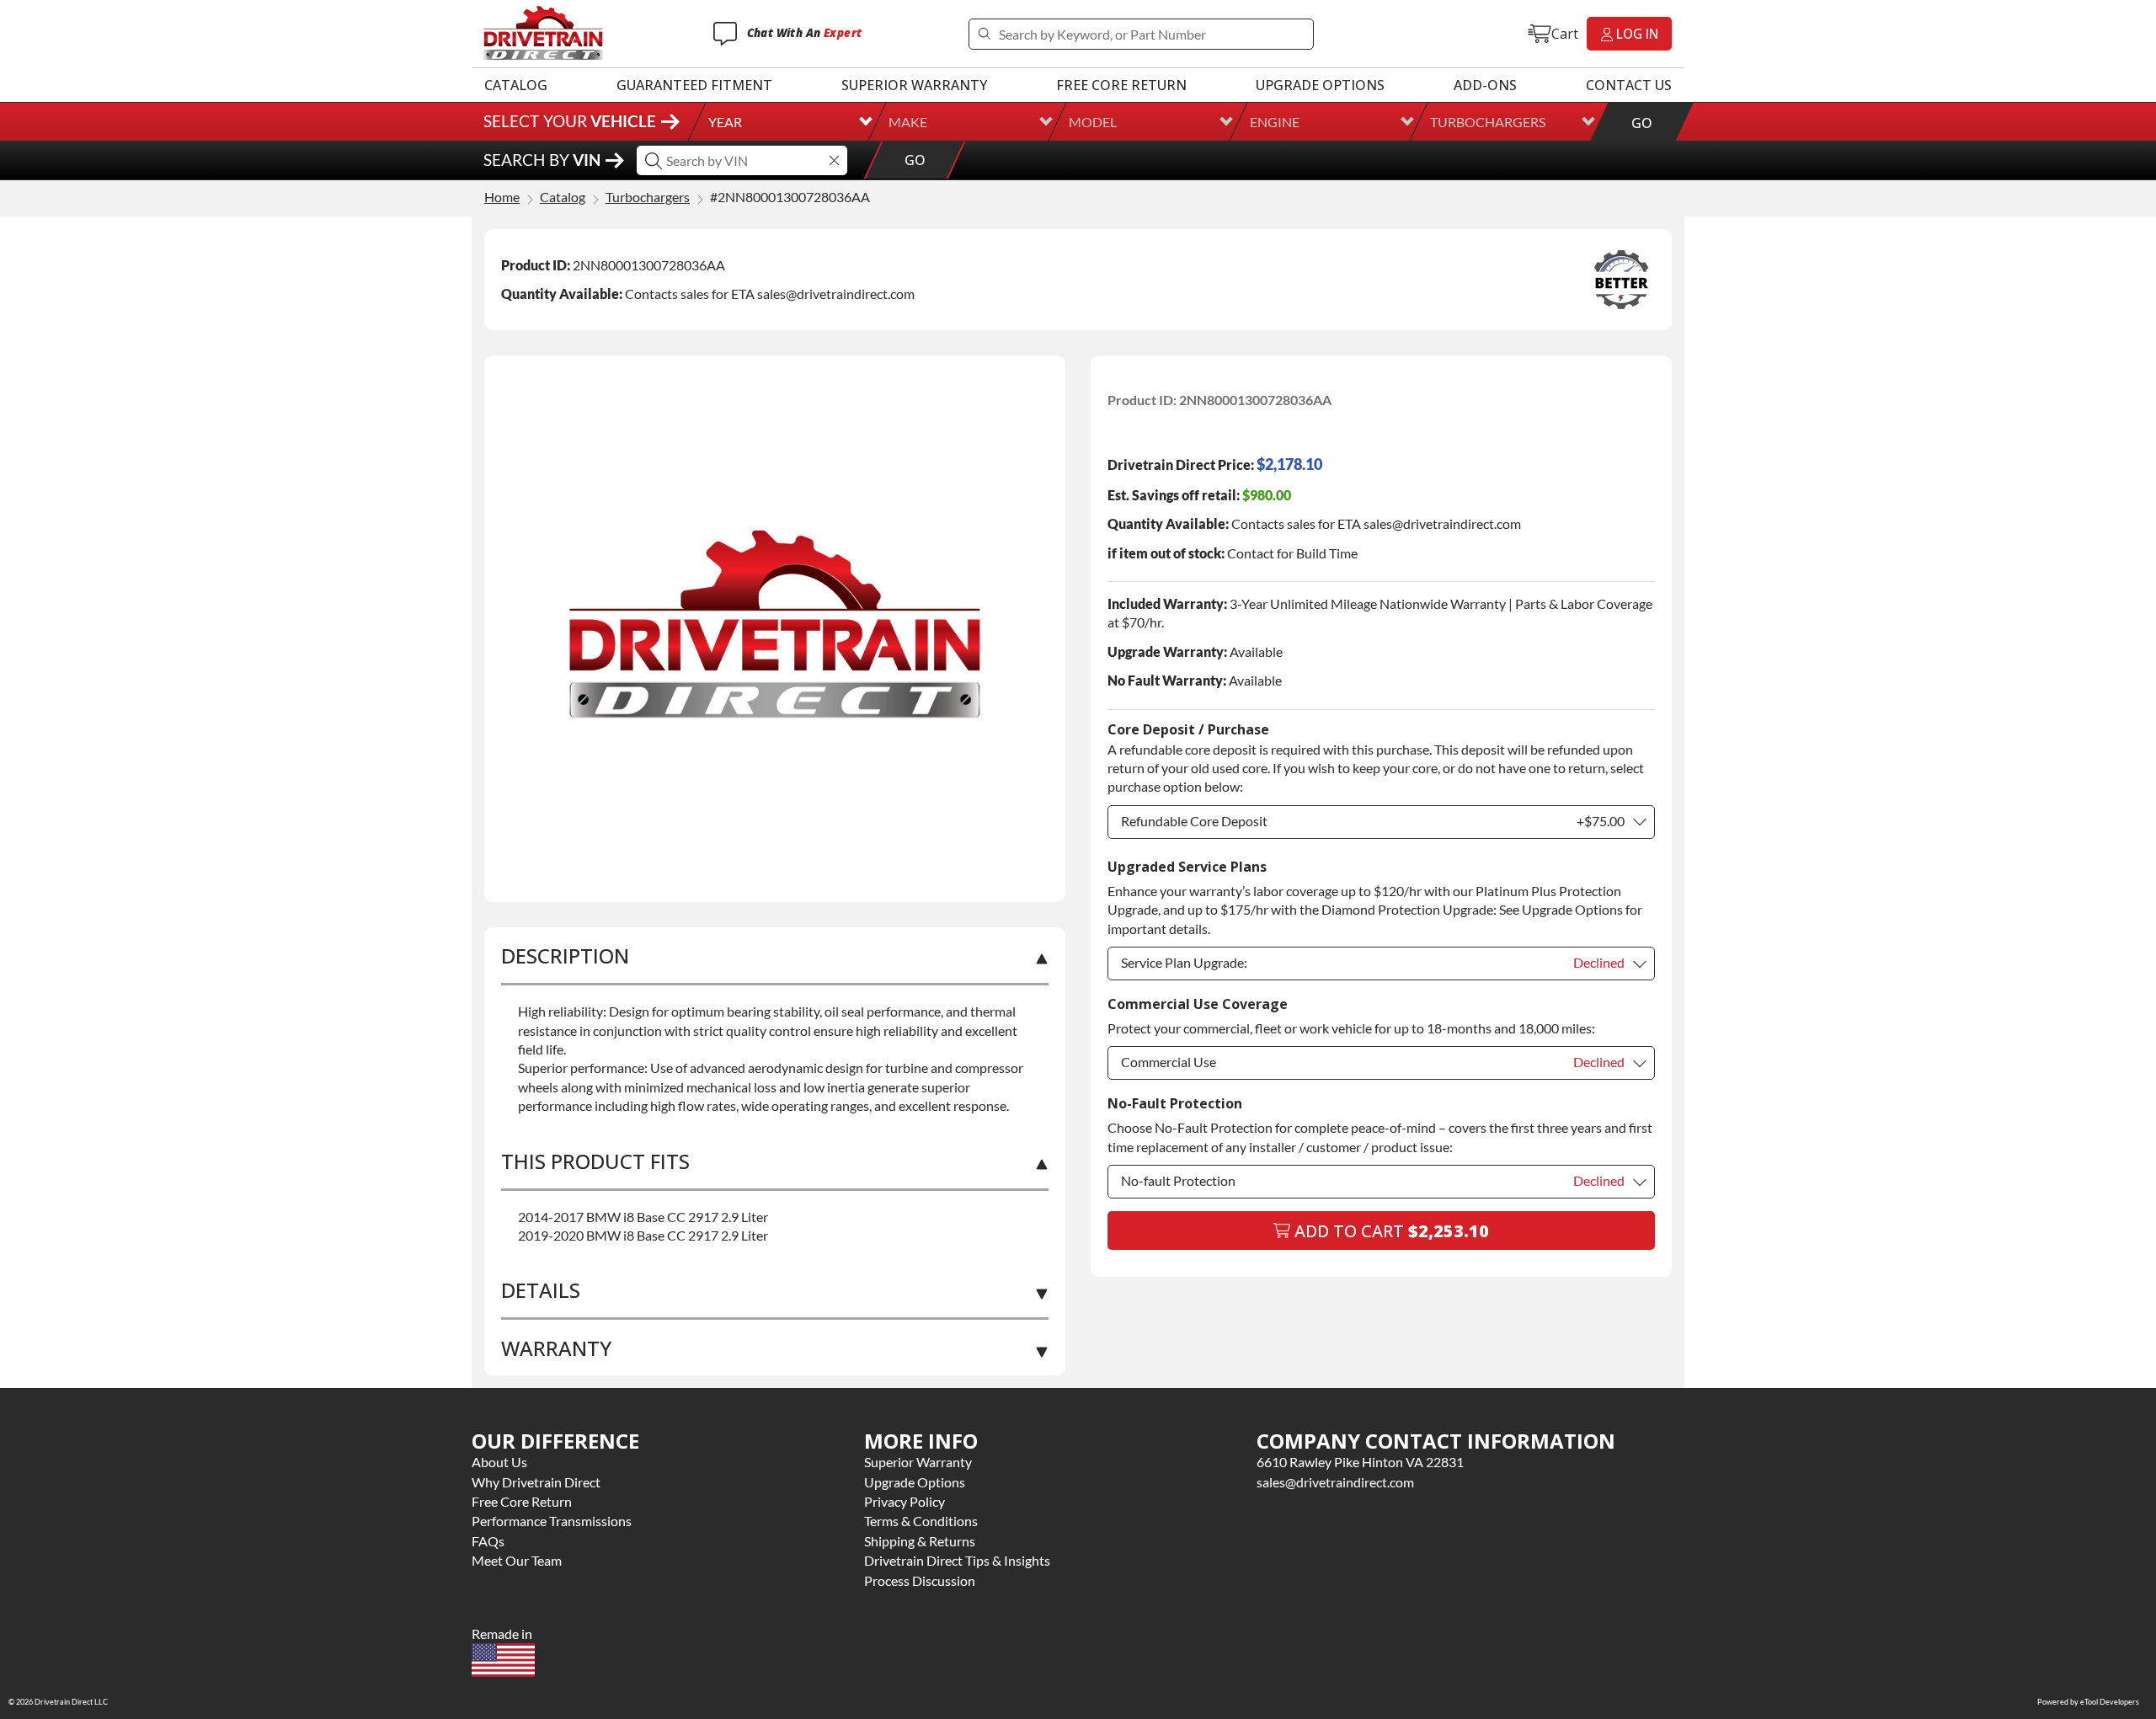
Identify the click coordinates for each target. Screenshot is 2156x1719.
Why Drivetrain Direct (536, 1482)
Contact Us (1629, 85)
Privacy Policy (905, 1501)
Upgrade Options (1320, 85)
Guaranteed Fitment (694, 85)
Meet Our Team (517, 1560)
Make (908, 122)
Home (502, 198)
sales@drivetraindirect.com (1335, 1482)
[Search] (984, 34)
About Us (499, 1462)
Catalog (516, 85)
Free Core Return (1121, 85)
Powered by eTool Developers (2088, 1702)
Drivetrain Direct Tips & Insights (957, 1560)
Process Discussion (920, 1580)
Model (1093, 122)
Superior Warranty (914, 85)
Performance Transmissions (552, 1521)
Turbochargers (1488, 122)
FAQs (488, 1541)
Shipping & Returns (920, 1541)
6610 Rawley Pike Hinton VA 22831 (1360, 1462)
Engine (1275, 122)
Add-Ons (1485, 85)
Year (725, 122)
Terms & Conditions (921, 1521)
